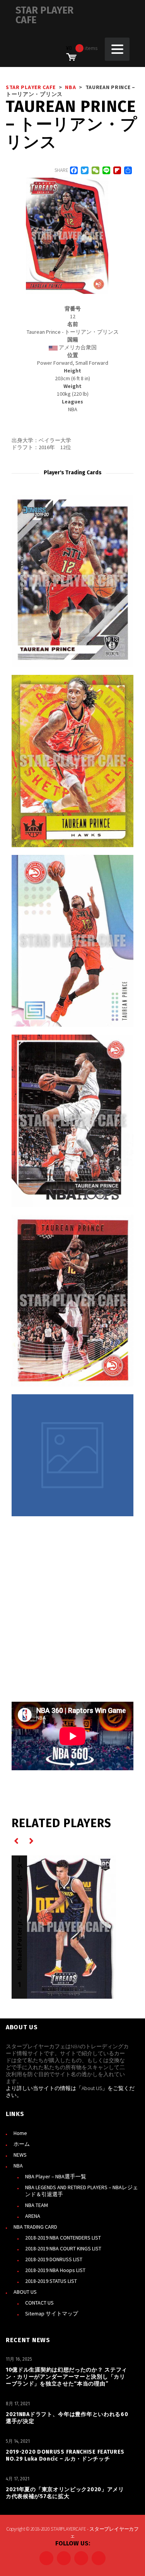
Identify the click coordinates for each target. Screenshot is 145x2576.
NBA (18, 2166)
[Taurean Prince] (72, 1455)
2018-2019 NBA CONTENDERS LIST (63, 2238)
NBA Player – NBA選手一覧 (56, 2176)
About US (92, 2088)
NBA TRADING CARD (35, 2227)
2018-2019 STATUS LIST (51, 2281)
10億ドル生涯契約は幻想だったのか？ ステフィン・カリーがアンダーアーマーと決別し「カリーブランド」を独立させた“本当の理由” (67, 2377)
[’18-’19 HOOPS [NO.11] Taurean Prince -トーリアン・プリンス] (72, 1121)
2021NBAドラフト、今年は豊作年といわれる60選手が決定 (67, 2418)
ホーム (22, 2144)
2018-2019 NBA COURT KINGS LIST (63, 2248)
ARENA (33, 2216)
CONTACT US (39, 2303)
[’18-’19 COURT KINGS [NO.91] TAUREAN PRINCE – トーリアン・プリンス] (72, 761)
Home (20, 2133)
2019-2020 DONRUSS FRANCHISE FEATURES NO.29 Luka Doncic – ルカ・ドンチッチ (65, 2455)
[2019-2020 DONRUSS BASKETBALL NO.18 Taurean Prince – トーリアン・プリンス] (72, 581)
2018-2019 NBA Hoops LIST (55, 2270)
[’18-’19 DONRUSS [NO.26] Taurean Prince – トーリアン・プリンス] (72, 1301)
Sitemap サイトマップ (52, 2313)
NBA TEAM (37, 2205)
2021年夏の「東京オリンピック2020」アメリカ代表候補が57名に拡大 (65, 2493)
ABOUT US (25, 2292)
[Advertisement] (72, 1608)
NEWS (20, 2155)
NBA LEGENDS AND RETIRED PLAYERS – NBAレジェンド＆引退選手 (82, 2191)
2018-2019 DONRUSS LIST (54, 2259)
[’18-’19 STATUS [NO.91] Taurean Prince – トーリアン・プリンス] (72, 941)
